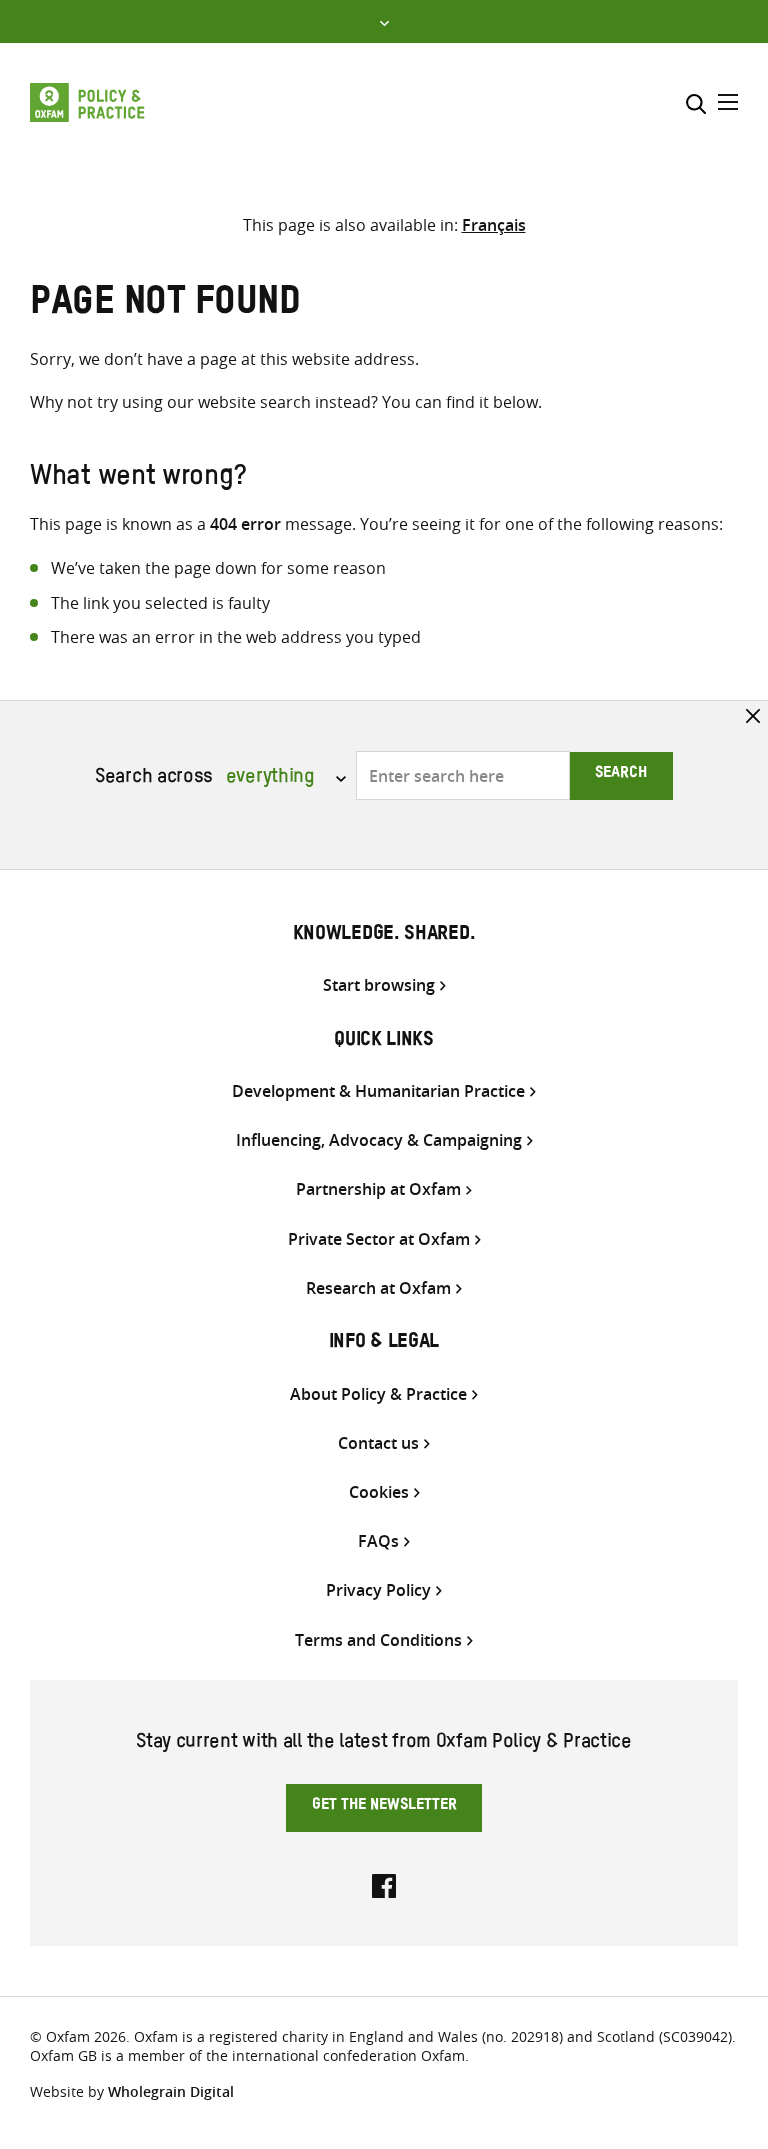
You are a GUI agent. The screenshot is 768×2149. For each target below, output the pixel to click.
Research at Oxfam (378, 1288)
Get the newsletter (384, 1807)
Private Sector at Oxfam (379, 1239)
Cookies (379, 1492)
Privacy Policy (378, 1590)
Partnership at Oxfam (378, 1189)
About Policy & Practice (378, 1394)
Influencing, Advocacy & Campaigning (379, 1140)
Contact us (378, 1443)
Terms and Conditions (378, 1640)
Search (621, 775)
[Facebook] (384, 1884)
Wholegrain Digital (171, 2091)
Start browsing (379, 985)
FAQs (378, 1541)
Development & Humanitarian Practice (378, 1091)
